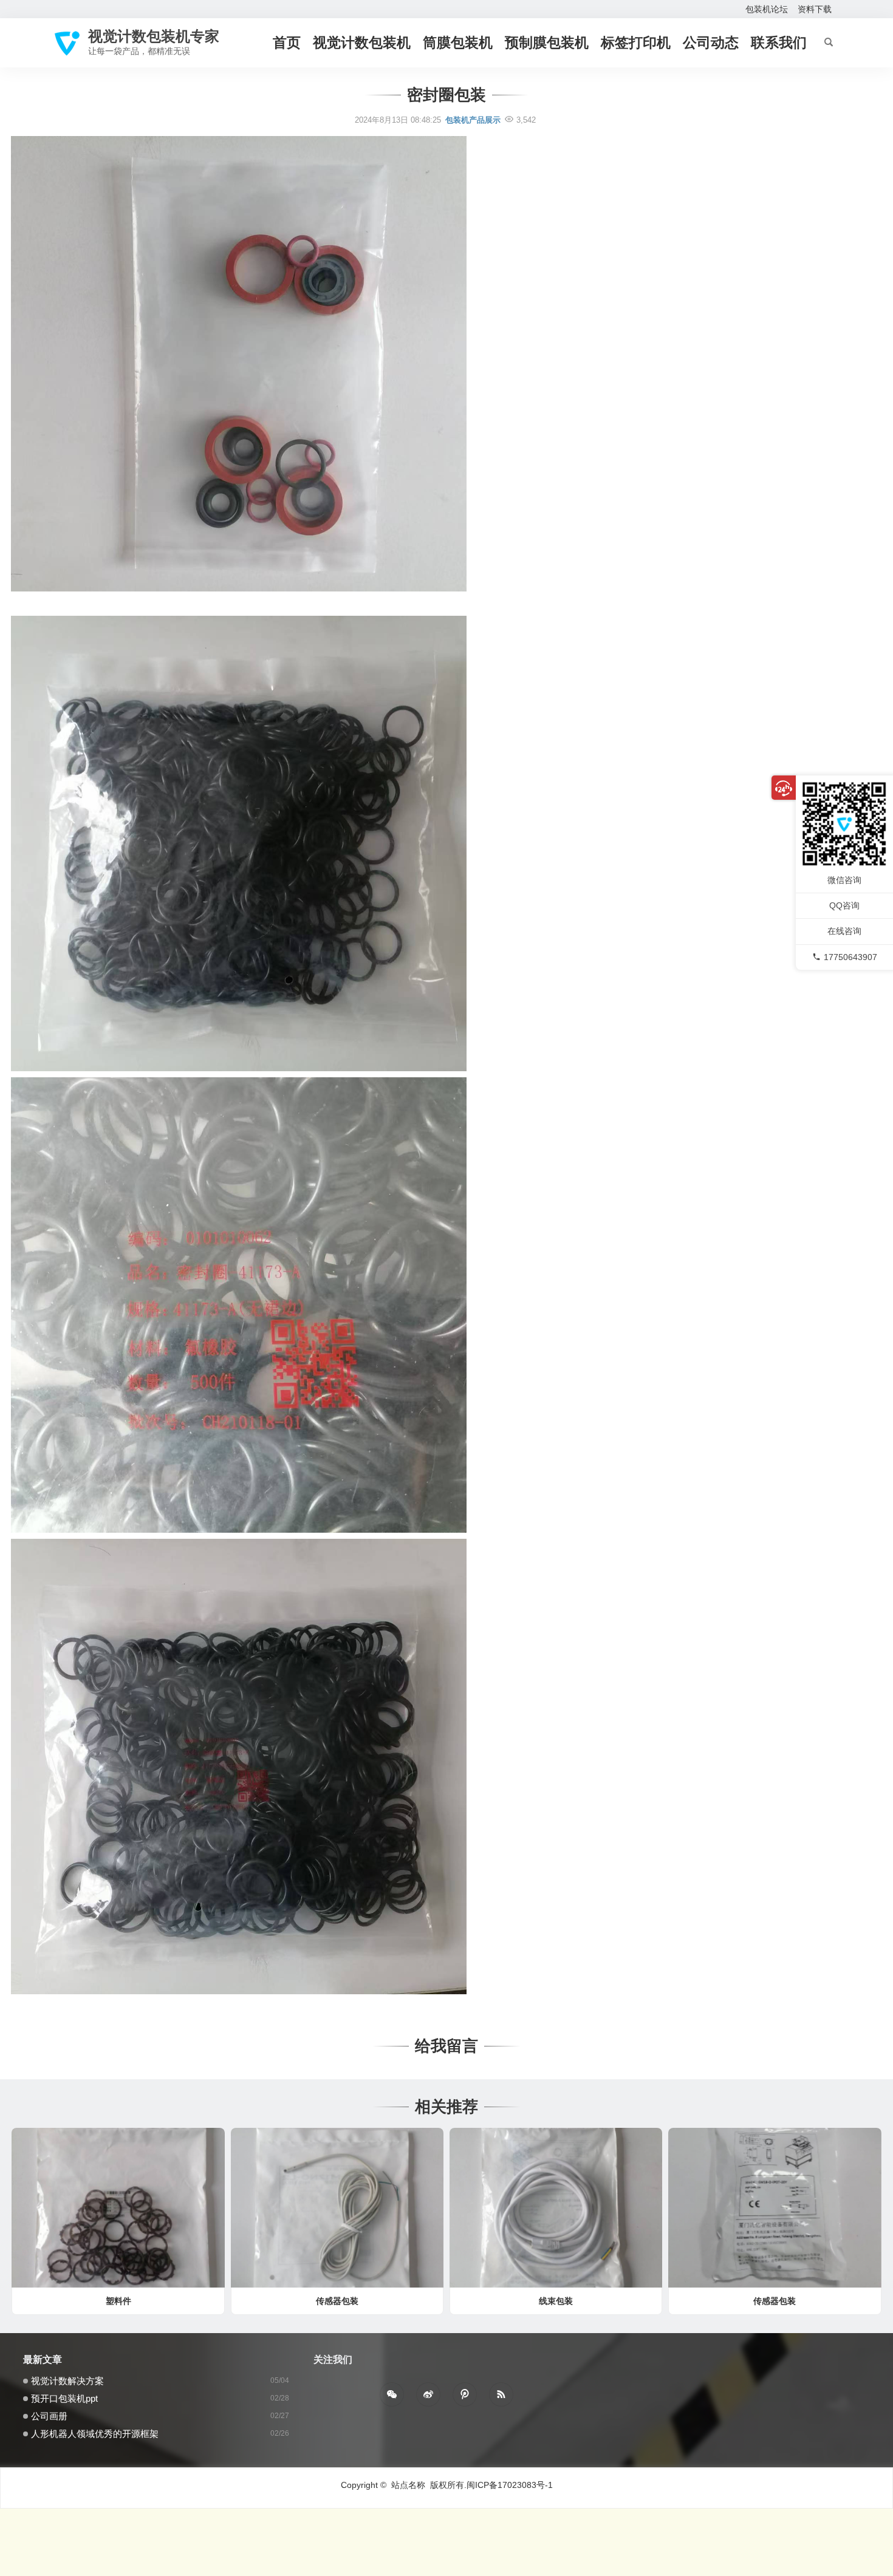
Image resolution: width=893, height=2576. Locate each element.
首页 (287, 43)
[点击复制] (465, 2394)
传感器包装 (337, 2301)
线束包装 (556, 2301)
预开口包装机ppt (64, 2398)
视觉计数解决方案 (67, 2381)
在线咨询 (844, 932)
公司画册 (49, 2416)
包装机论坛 (767, 9)
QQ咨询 (844, 906)
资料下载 (815, 9)
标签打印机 (636, 43)
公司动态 (711, 43)
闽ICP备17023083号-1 (510, 2485)
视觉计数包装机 (362, 43)
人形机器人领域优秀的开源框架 (95, 2434)
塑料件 (118, 2301)
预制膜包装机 (547, 43)
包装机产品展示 (473, 120)
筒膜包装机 (458, 43)
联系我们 (779, 43)
